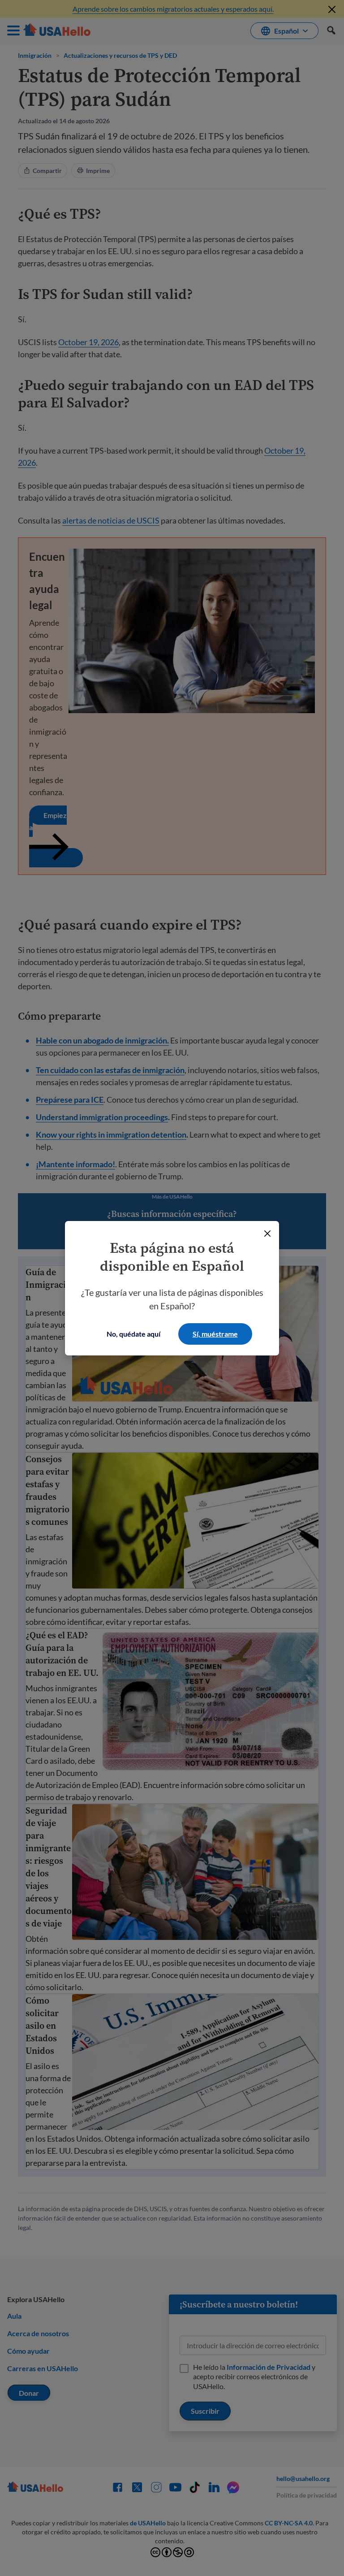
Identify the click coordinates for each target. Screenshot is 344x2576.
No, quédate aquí (133, 1334)
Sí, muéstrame (215, 1334)
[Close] (267, 1234)
